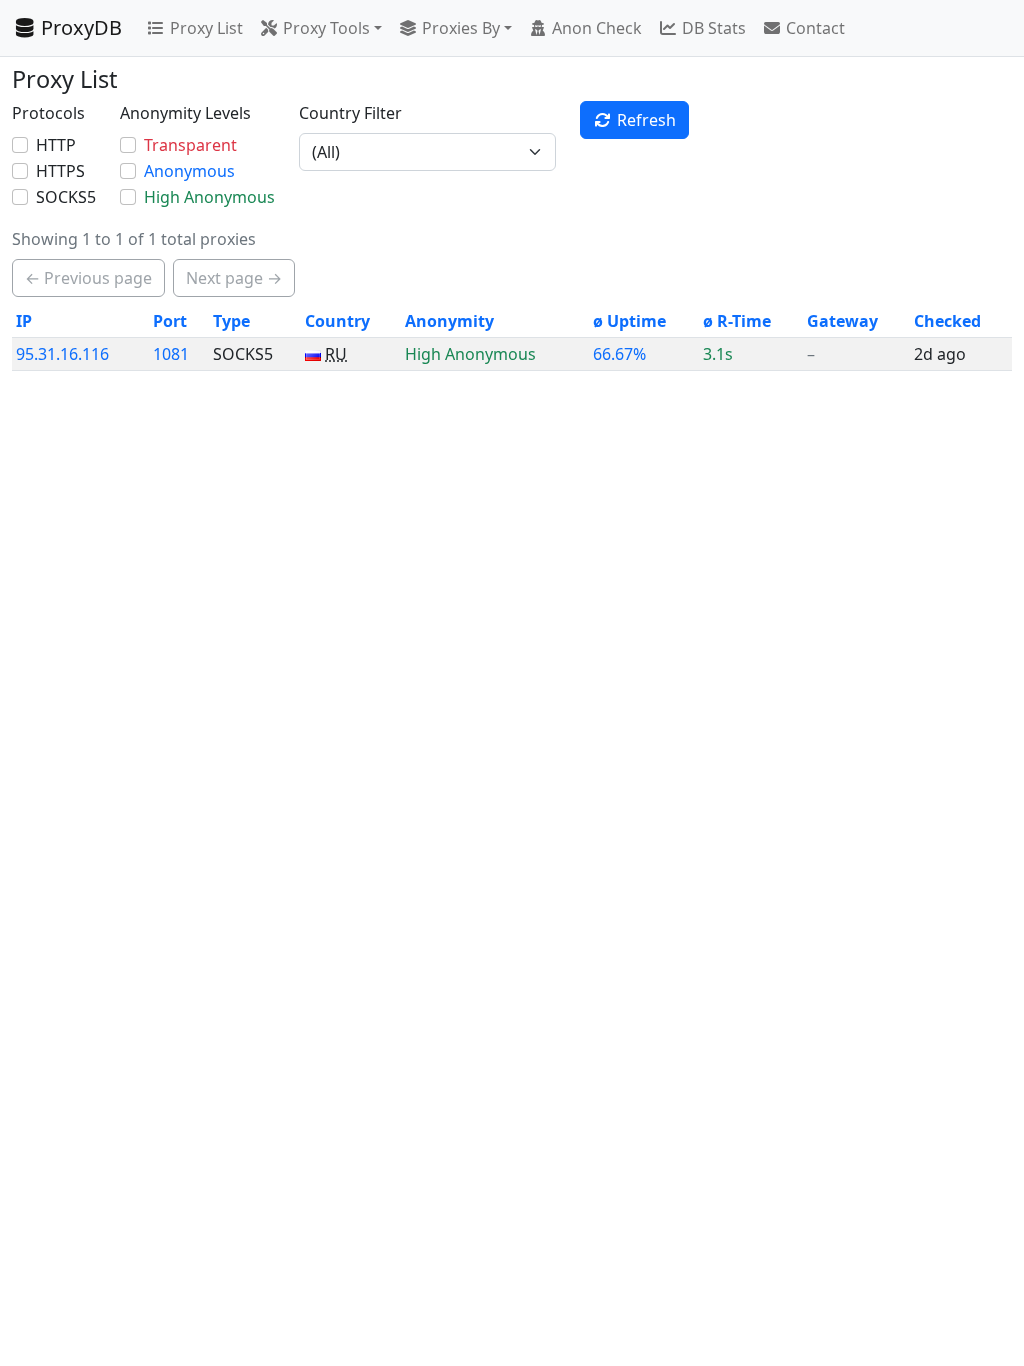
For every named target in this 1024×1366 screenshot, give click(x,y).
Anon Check (597, 28)
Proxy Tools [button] (326, 28)
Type (231, 321)
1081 (171, 354)
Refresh (646, 120)
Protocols (48, 113)
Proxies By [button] (461, 28)
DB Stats (714, 28)
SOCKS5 (66, 197)
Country (337, 321)
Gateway (842, 321)
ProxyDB (81, 27)
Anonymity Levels (185, 113)
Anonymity (449, 321)
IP (24, 321)
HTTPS (60, 171)
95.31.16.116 (62, 354)
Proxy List (206, 28)
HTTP (56, 145)
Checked (947, 321)
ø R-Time (737, 321)
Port (170, 321)
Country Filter (350, 113)
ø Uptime (629, 321)
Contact (815, 28)
